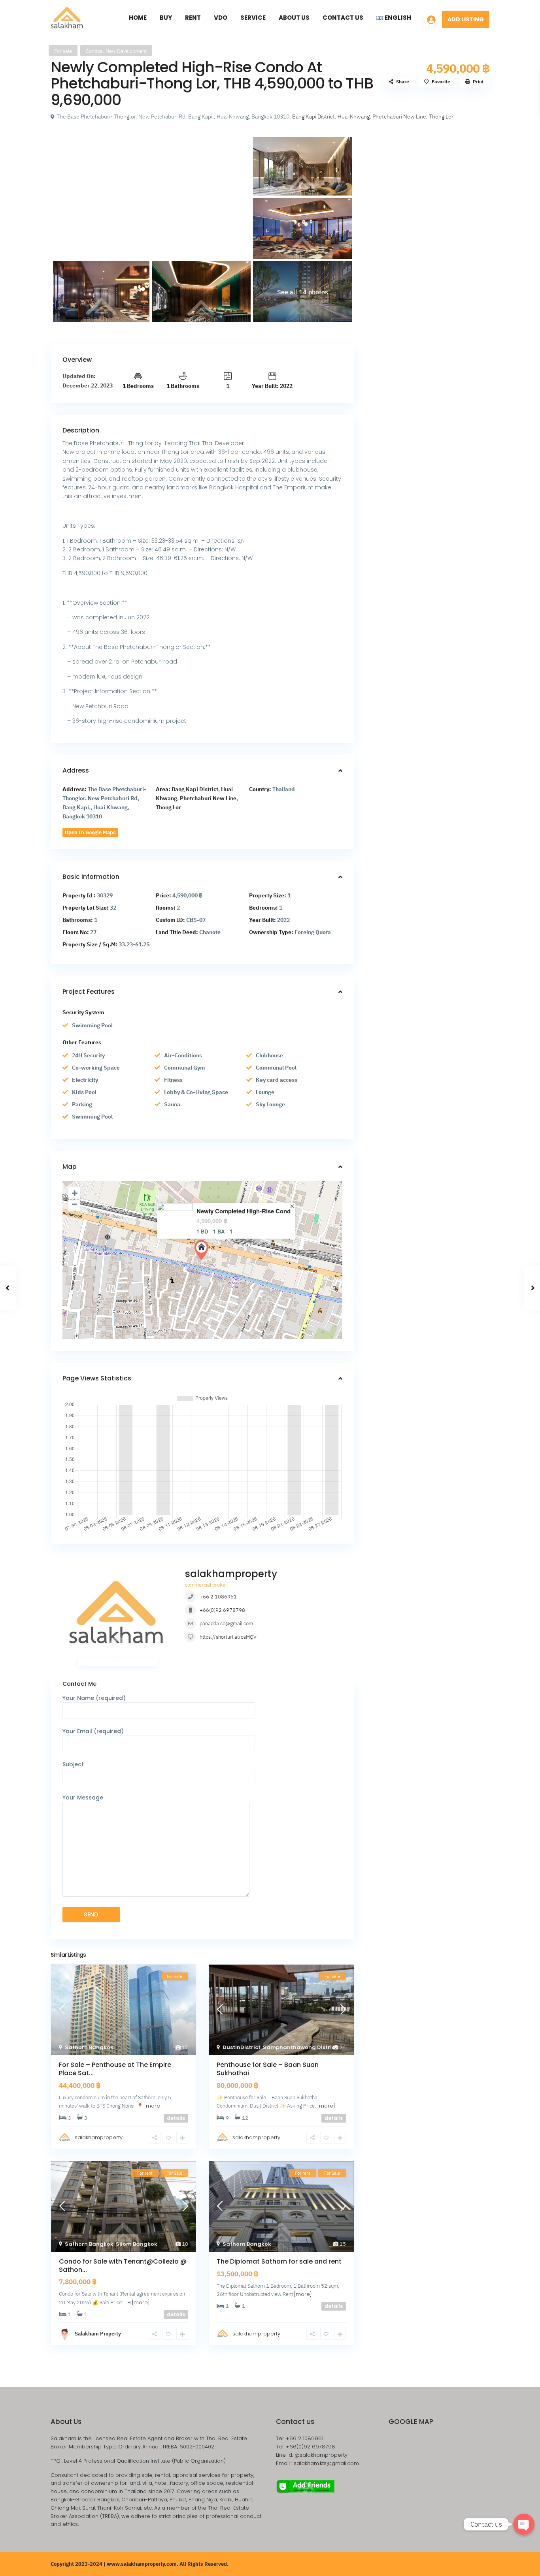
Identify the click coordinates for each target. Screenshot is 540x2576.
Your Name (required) (94, 1698)
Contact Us (343, 18)
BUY (166, 18)
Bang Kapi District (313, 117)
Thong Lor (441, 117)
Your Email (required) (93, 1731)
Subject (73, 1764)
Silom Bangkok (137, 2244)
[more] (153, 2106)
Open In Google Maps (90, 832)
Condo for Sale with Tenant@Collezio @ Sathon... (123, 2266)
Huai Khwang (354, 117)
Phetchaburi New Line (399, 117)
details (176, 2118)
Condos (94, 51)
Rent (193, 18)
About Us (294, 18)
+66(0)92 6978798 (222, 1610)
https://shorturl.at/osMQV (228, 1637)
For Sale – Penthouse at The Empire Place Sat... (115, 2069)
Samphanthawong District (300, 2047)
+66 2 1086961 (218, 1597)
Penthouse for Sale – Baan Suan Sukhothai (268, 2069)
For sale (63, 51)
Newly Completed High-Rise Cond (244, 1211)
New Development (126, 51)
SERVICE (253, 18)
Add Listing (466, 19)
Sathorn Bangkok (89, 2047)
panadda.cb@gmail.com (226, 1624)
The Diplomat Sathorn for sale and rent (279, 2261)
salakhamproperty (231, 1574)
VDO (221, 18)
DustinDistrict (242, 2047)
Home (138, 18)
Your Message (83, 1798)
